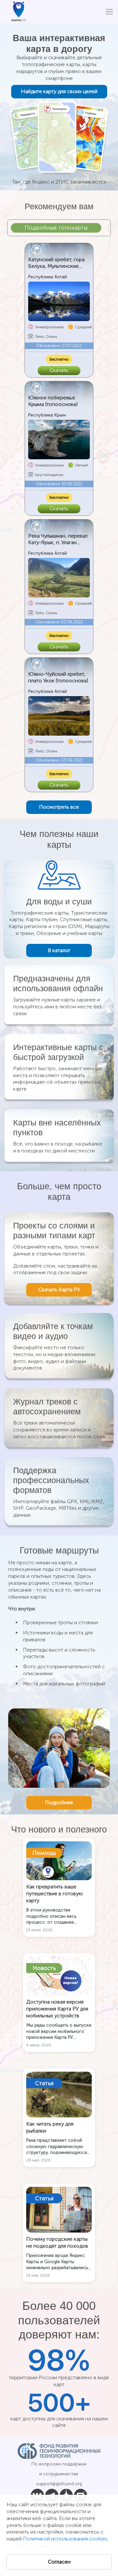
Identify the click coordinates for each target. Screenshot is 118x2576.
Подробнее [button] (59, 1802)
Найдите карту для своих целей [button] (59, 91)
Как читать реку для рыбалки (50, 2127)
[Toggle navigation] (109, 12)
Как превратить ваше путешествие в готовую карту (55, 1894)
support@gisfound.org (59, 2484)
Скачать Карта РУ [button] (59, 1289)
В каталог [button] (59, 950)
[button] (59, 807)
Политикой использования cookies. (66, 2539)
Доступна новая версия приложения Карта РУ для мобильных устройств (57, 2009)
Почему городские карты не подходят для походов (57, 2242)
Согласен (59, 2562)
